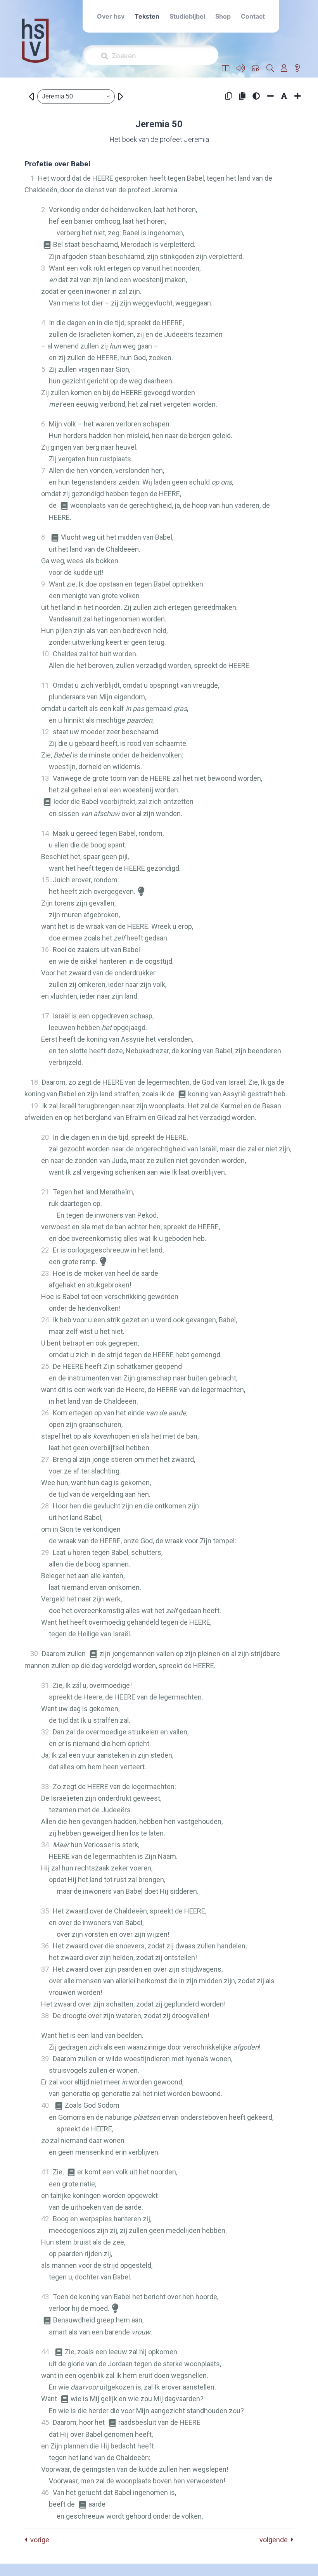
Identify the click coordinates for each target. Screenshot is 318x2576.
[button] (226, 68)
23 (45, 1273)
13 (45, 778)
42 (45, 2219)
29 (45, 1552)
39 (45, 2059)
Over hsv (111, 16)
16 (45, 950)
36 (45, 1946)
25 (45, 1366)
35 (45, 1911)
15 (45, 880)
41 (45, 2172)
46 (45, 2492)
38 (45, 2016)
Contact (253, 16)
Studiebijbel (187, 16)
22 (45, 1250)
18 (34, 1082)
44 (45, 2352)
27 (45, 1459)
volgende (275, 2540)
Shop (223, 16)
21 (45, 1192)
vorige (38, 2540)
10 (45, 654)
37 (45, 1969)
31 (45, 1685)
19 (34, 1106)
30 (34, 1654)
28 (45, 1506)
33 (45, 1787)
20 (45, 1137)
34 (45, 1845)
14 (45, 833)
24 (45, 1320)
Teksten (147, 16)
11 (45, 685)
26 (45, 1413)
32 (45, 1732)
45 (45, 2422)
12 (45, 732)
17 (45, 1016)
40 (45, 2105)
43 (45, 2297)
